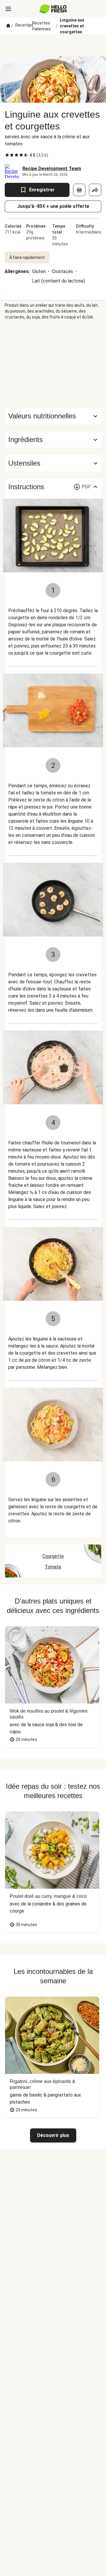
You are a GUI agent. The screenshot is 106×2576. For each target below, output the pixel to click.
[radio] (7, 155)
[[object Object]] (79, 190)
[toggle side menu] (8, 9)
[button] (53, 440)
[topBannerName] (53, 45)
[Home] (8, 26)
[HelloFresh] (53, 9)
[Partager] (95, 190)
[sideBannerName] (53, 364)
